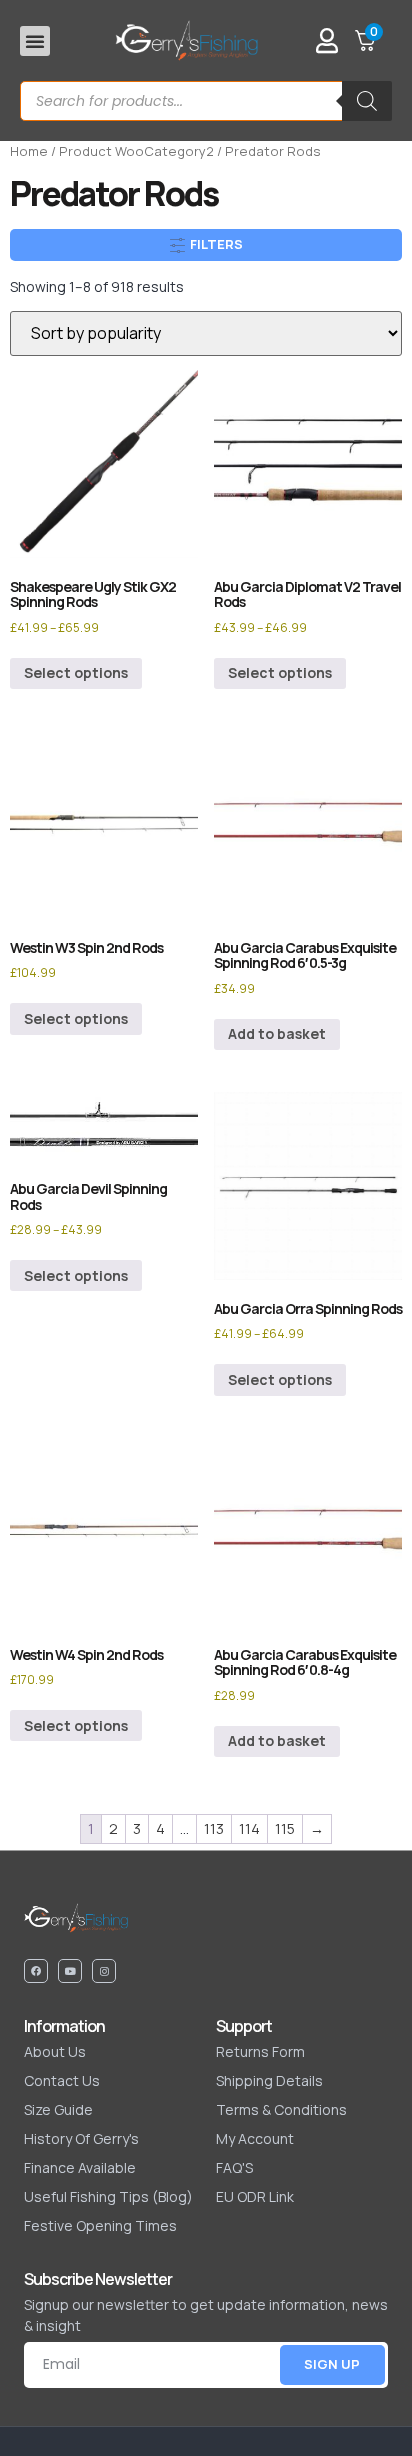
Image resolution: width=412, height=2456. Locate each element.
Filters (215, 244)
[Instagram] (104, 1971)
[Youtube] (70, 1971)
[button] (35, 41)
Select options (76, 672)
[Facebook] (36, 1971)
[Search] (367, 101)
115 (285, 1828)
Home (29, 151)
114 (249, 1828)
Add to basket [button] (277, 1033)
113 (214, 1828)
